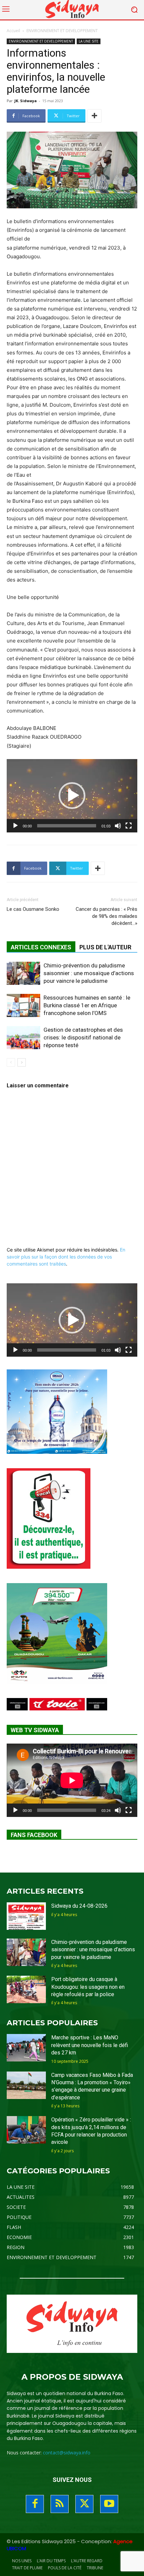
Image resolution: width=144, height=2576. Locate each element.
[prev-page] (11, 1062)
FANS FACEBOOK (34, 1835)
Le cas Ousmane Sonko (33, 909)
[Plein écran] (129, 826)
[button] (72, 796)
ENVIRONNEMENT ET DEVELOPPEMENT (62, 31)
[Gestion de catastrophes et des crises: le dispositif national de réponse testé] (23, 1038)
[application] (72, 796)
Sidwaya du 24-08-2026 (79, 1906)
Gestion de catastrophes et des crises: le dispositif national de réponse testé (83, 1037)
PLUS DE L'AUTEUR (105, 947)
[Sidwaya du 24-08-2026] (26, 1916)
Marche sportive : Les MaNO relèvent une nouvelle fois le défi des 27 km (90, 2045)
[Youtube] (109, 2504)
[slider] (67, 826)
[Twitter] (84, 2504)
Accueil (13, 31)
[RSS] (60, 2504)
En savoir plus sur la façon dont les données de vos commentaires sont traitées (66, 1257)
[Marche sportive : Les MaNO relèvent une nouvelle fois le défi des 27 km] (26, 2048)
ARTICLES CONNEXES (41, 947)
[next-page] (22, 1062)
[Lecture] (15, 826)
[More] (94, 116)
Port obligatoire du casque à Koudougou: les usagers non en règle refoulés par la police (88, 1987)
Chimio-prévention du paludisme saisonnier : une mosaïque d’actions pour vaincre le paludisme (89, 973)
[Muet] (118, 826)
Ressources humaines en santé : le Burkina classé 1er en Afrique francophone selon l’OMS (87, 1005)
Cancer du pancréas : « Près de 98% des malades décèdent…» (106, 916)
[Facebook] (35, 2504)
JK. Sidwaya (26, 101)
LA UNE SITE (89, 41)
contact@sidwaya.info (67, 2453)
